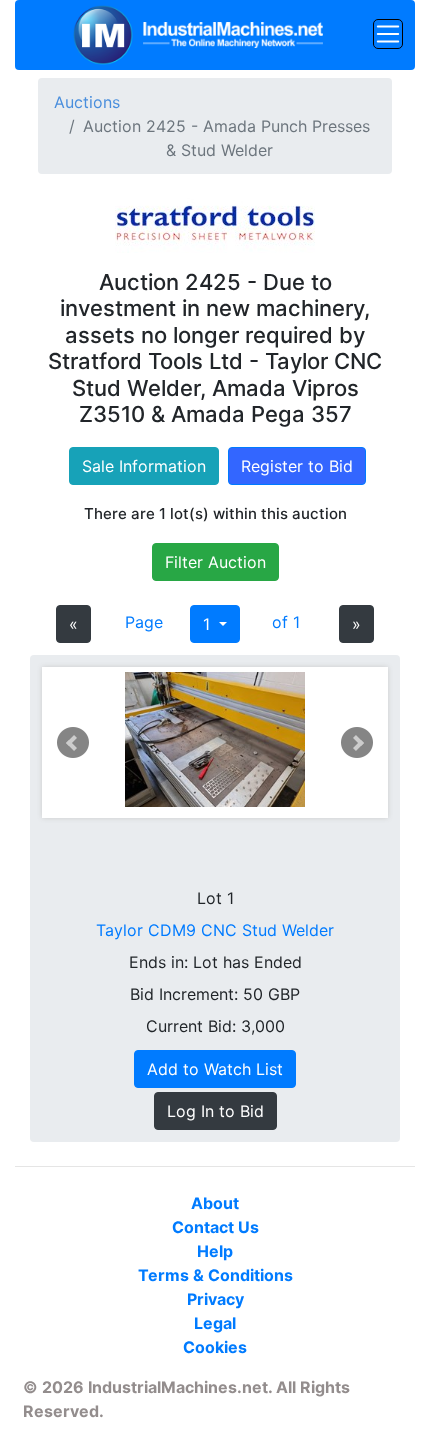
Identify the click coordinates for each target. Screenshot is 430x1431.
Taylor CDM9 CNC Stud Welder (215, 930)
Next (357, 743)
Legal (215, 1323)
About (215, 1203)
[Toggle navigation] (388, 34)
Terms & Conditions (215, 1275)
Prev (73, 743)
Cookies (215, 1347)
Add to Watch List (215, 1069)
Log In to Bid (215, 1111)
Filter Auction (215, 562)
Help (215, 1251)
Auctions (87, 102)
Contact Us (215, 1227)
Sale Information (144, 466)
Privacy (215, 1299)
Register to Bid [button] (297, 466)
